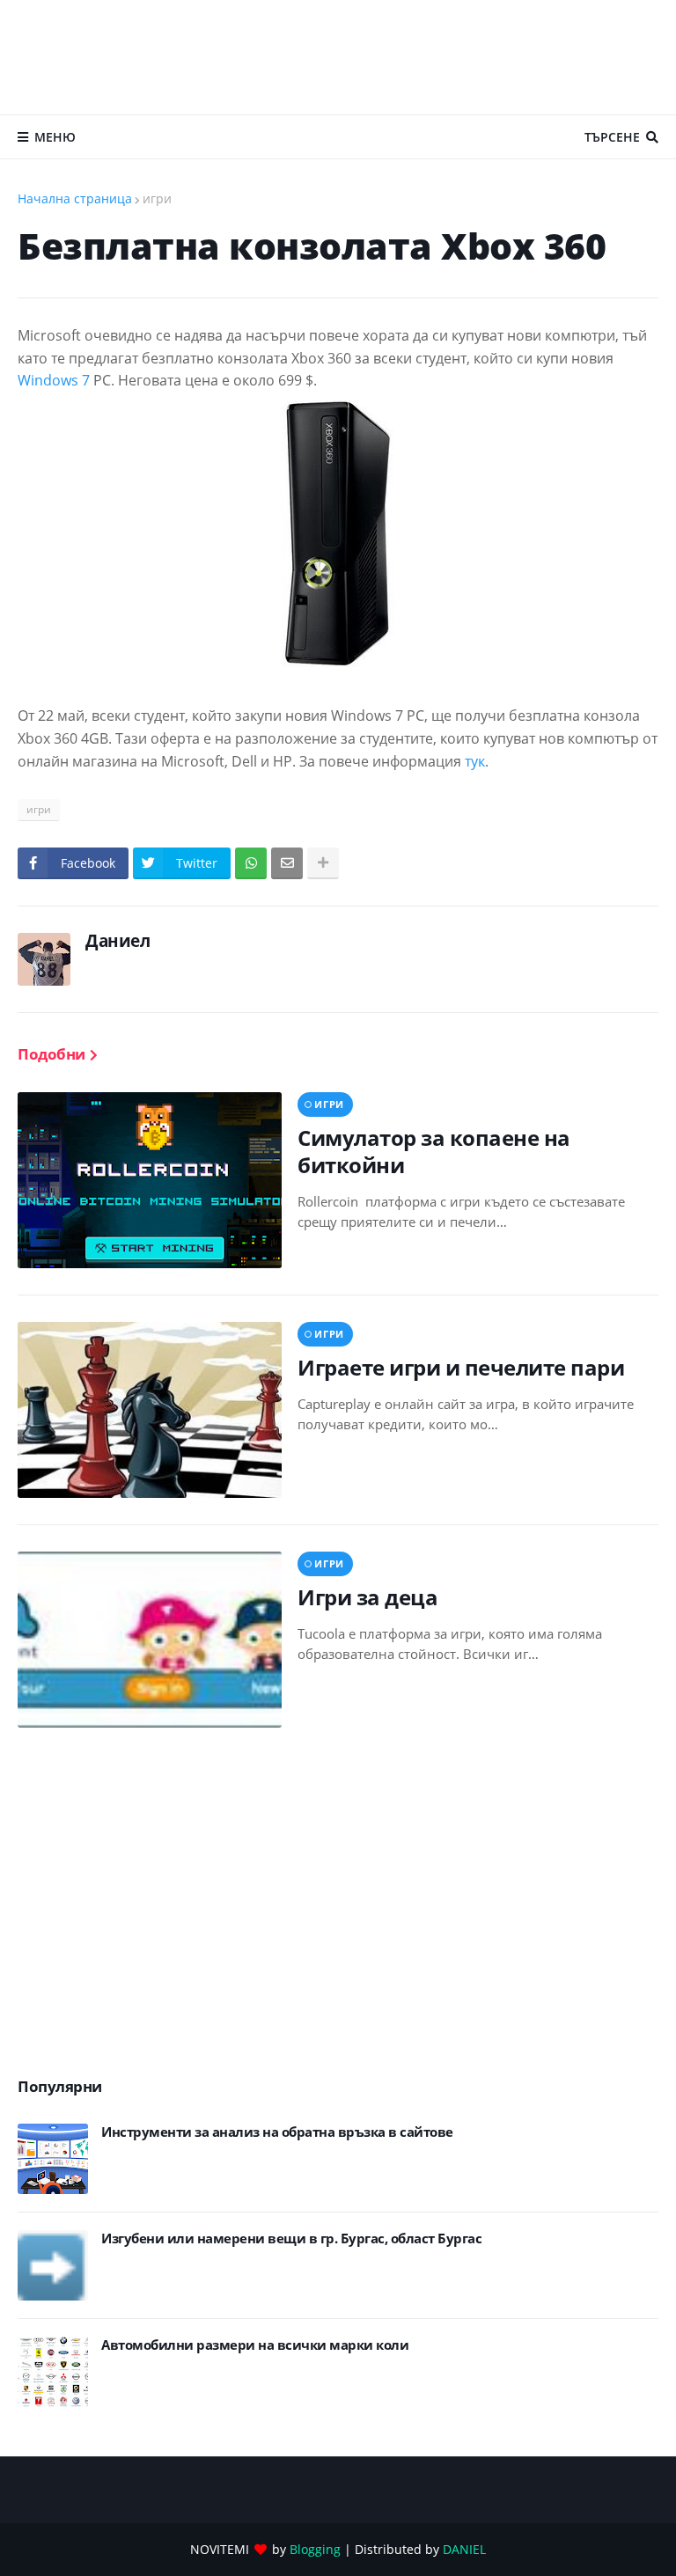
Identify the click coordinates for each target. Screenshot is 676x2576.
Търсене (612, 137)
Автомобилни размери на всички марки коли (255, 2345)
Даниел (118, 941)
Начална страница (75, 198)
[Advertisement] (338, 57)
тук (475, 761)
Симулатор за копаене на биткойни (434, 1151)
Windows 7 (54, 380)
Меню (55, 137)
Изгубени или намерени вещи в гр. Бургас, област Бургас (291, 2238)
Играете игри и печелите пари (461, 1367)
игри (157, 198)
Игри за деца (367, 1597)
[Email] (287, 863)
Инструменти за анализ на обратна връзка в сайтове (277, 2132)
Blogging (315, 2549)
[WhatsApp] (251, 863)
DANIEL (464, 2549)
